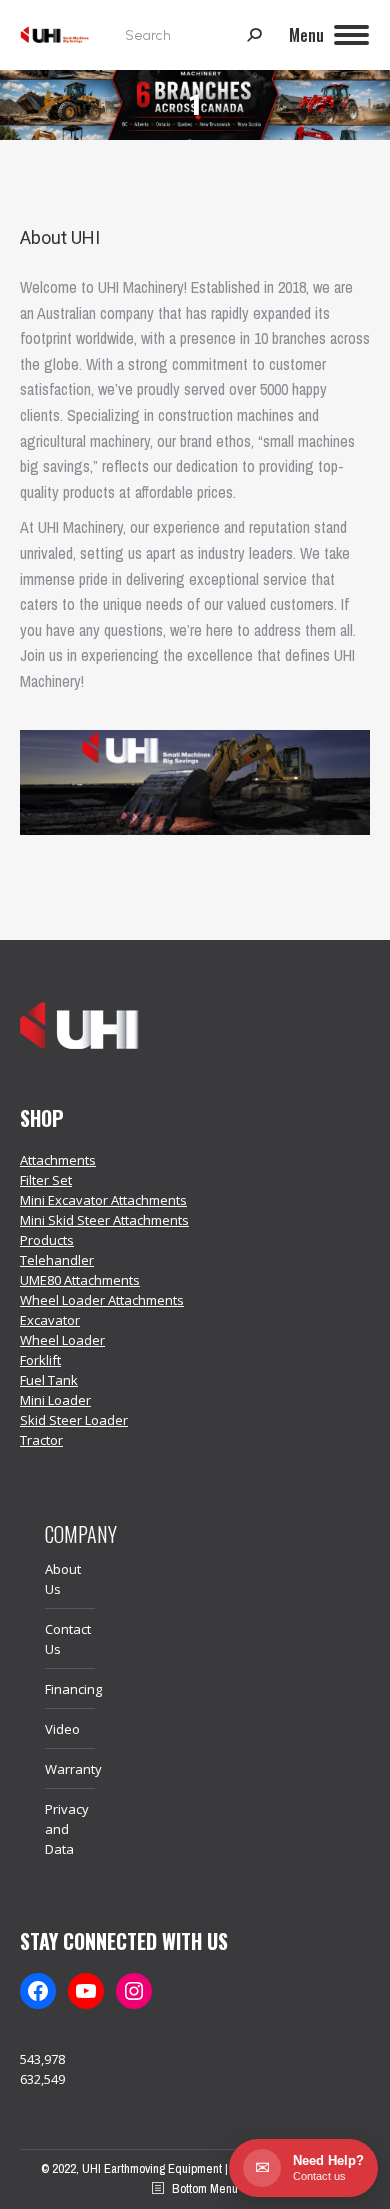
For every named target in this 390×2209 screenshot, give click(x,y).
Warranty (73, 1769)
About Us (63, 1579)
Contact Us (68, 1639)
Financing (73, 1689)
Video (62, 1729)
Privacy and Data (67, 1829)
